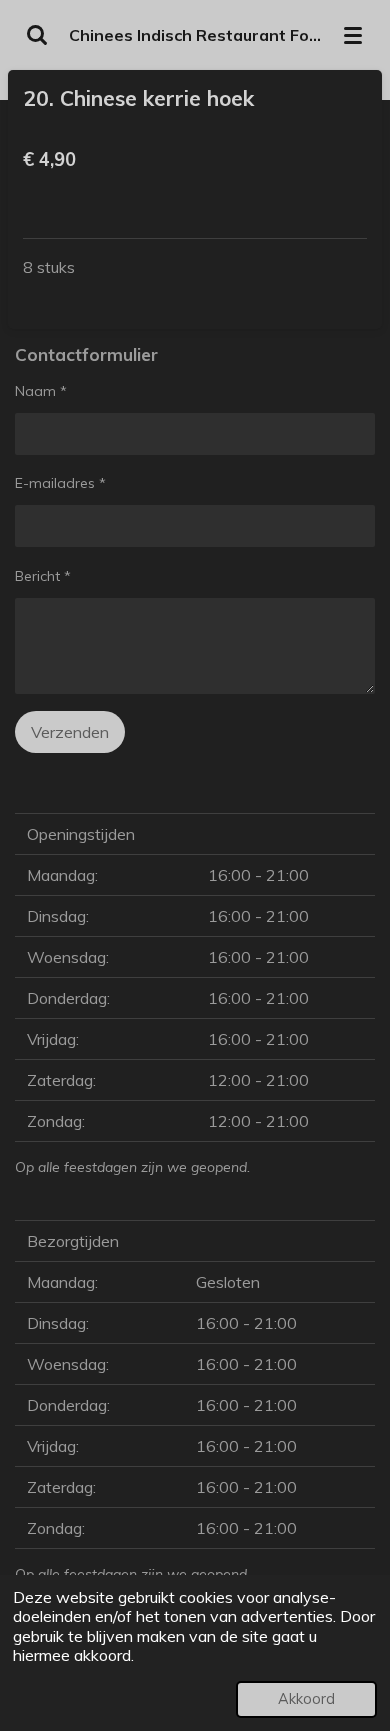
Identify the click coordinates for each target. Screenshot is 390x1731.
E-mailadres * (60, 483)
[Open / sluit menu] (353, 35)
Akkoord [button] (306, 1699)
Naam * (41, 391)
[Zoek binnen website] (37, 35)
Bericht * (43, 576)
